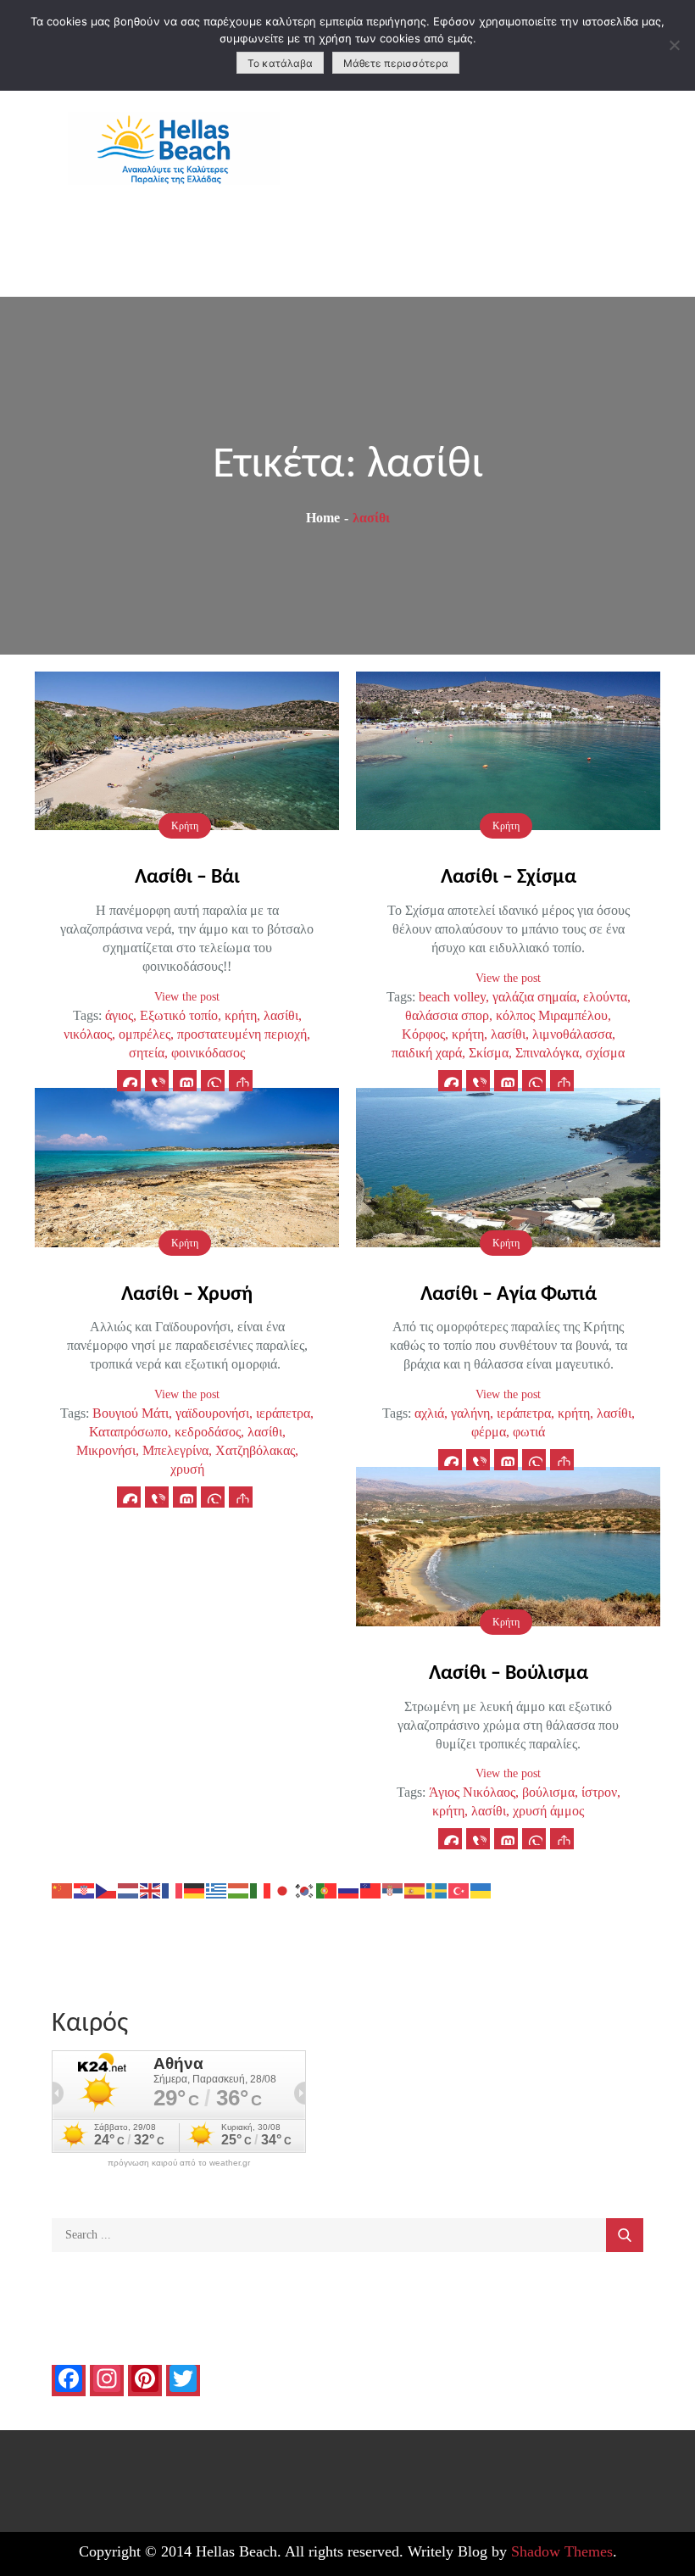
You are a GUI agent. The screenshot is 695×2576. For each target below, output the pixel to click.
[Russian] (349, 1889)
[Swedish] (437, 1889)
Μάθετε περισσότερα (396, 63)
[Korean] (305, 1889)
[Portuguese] (327, 1889)
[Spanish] (415, 1889)
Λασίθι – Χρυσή (187, 1295)
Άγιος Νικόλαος (472, 1792)
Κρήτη (185, 826)
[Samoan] (371, 1889)
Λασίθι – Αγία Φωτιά (509, 1295)
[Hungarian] (239, 1889)
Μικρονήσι (106, 1450)
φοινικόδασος (208, 1053)
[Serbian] (393, 1889)
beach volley (452, 997)
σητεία (147, 1053)
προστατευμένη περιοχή (242, 1034)
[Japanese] (283, 1889)
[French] (173, 1889)
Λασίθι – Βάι (187, 878)
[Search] (625, 2235)
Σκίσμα (489, 1053)
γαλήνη (470, 1413)
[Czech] (107, 1889)
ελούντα (605, 997)
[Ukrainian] (481, 1889)
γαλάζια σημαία (534, 997)
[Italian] (261, 1889)
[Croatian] (85, 1889)
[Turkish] (459, 1889)
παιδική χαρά (427, 1053)
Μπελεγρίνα (175, 1450)
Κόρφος (423, 1034)
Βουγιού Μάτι (131, 1413)
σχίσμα (605, 1053)
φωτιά (529, 1432)
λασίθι (281, 1015)
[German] (195, 1889)
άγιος (119, 1015)
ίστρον (599, 1792)
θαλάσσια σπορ (447, 1015)
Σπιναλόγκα (547, 1053)
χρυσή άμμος (548, 1811)
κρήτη (241, 1015)
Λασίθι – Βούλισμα (509, 1674)
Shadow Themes (562, 2551)
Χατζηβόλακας (255, 1450)
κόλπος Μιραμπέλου (552, 1015)
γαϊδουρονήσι (212, 1413)
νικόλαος (88, 1034)
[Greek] (217, 1889)
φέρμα (489, 1432)
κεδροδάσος (208, 1432)
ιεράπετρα (283, 1413)
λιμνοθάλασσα (572, 1034)
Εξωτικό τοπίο (179, 1015)
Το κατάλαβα (280, 63)
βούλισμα (548, 1792)
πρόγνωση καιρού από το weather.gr (179, 2163)
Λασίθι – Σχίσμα (509, 878)
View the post (187, 997)
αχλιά (429, 1413)
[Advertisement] (522, 170)
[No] (674, 45)
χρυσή (187, 1469)
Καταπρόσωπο (128, 1432)
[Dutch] (129, 1889)
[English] (151, 1889)
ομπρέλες (145, 1034)
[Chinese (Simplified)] (63, 1889)
